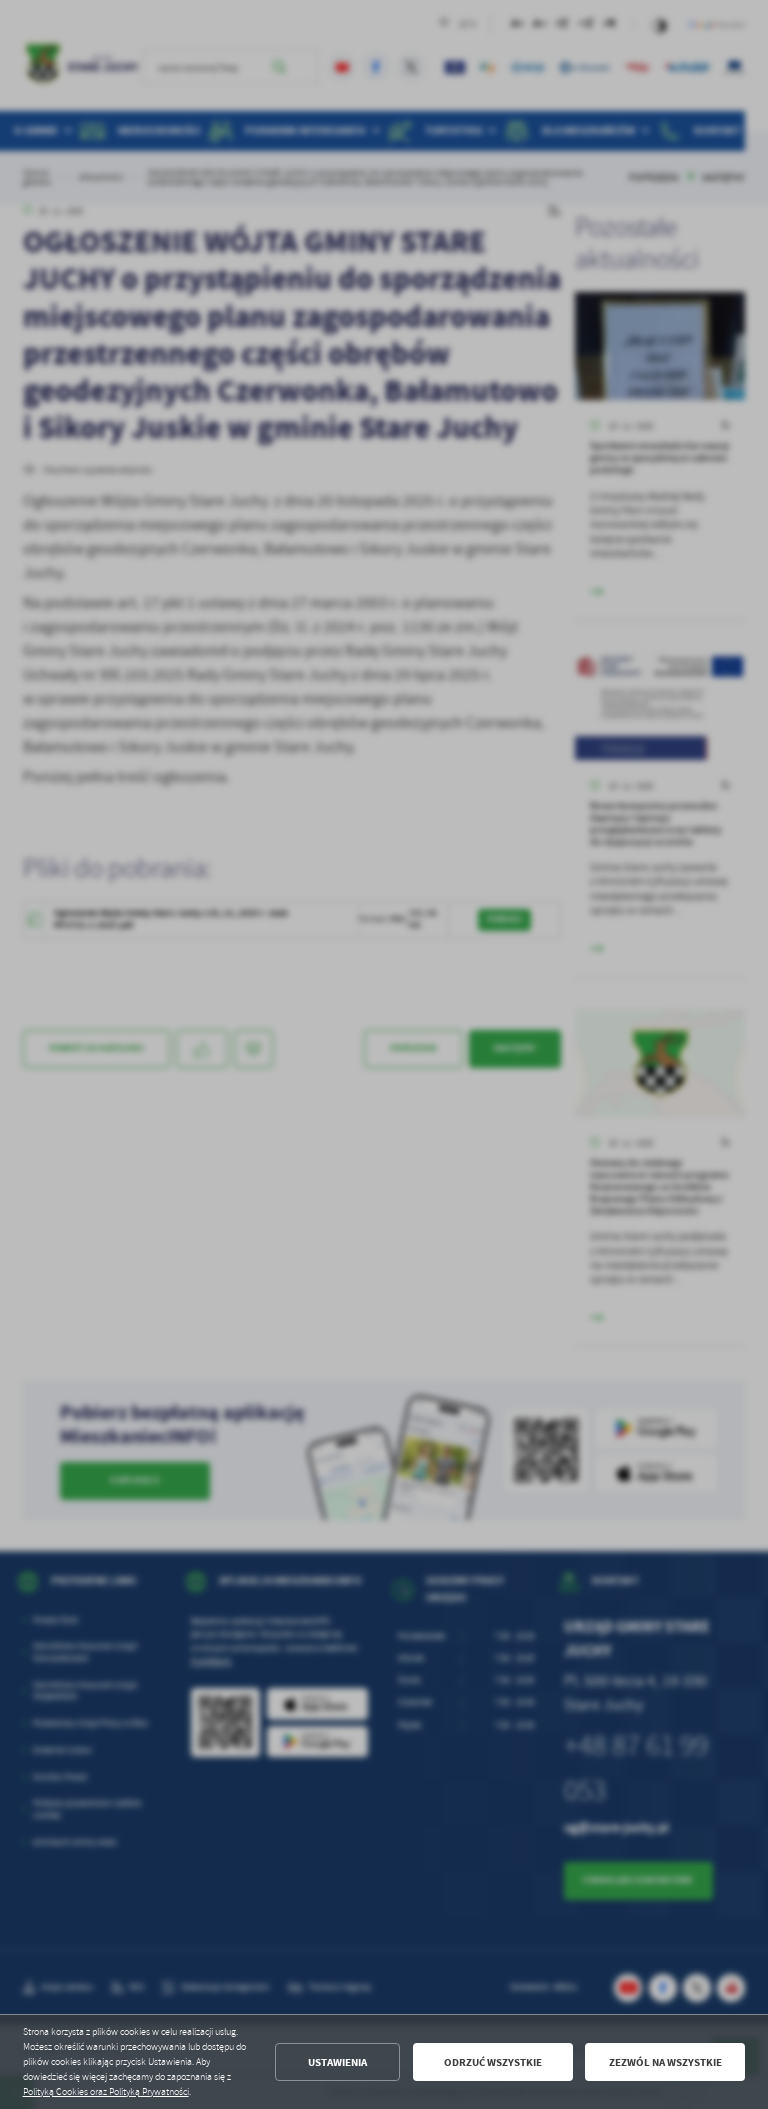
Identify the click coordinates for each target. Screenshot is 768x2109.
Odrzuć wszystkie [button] (493, 2062)
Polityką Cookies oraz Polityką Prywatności (106, 2092)
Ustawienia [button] (337, 2062)
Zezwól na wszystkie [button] (665, 2062)
